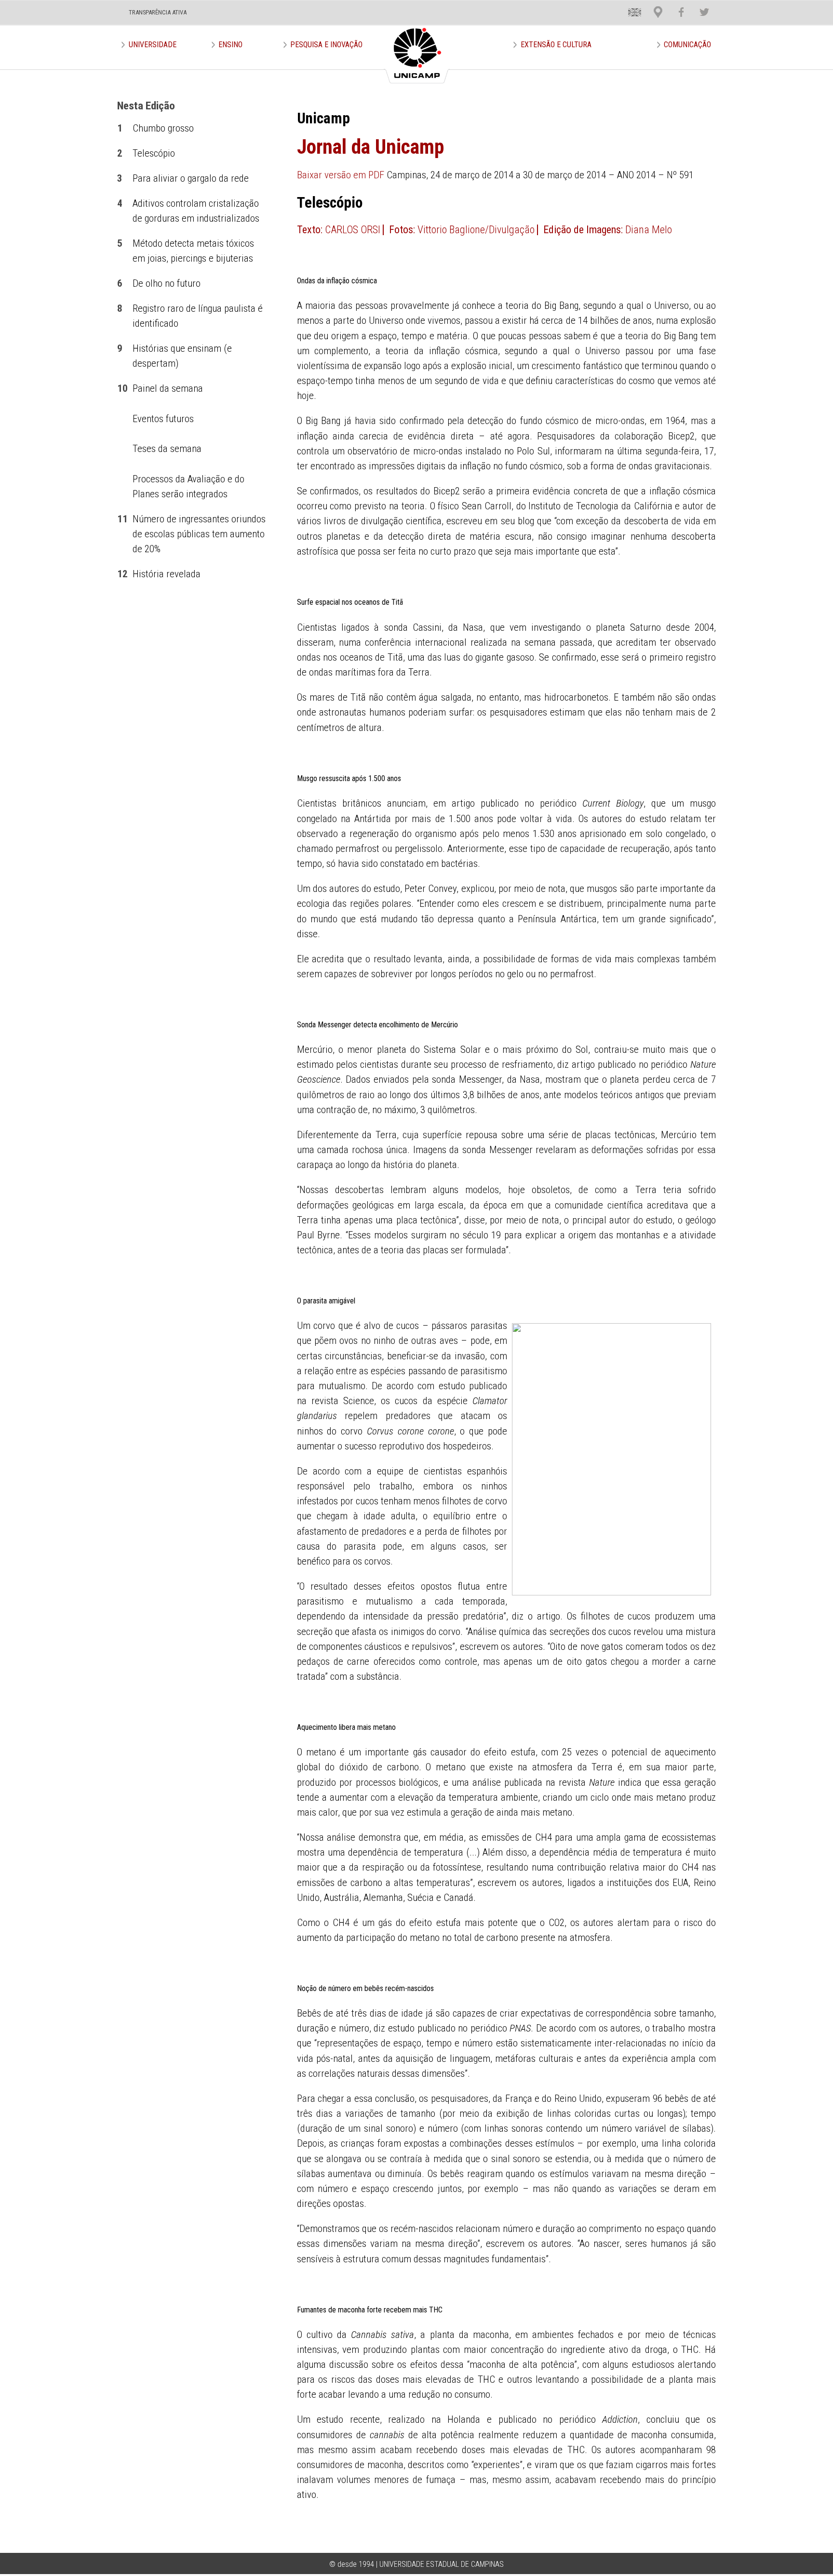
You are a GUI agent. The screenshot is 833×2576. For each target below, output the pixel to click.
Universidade (153, 45)
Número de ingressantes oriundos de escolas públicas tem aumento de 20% (199, 534)
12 (122, 574)
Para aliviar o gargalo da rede (191, 178)
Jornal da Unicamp (370, 147)
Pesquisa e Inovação (326, 45)
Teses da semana (167, 449)
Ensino (230, 45)
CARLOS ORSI (353, 230)
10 (122, 388)
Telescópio (154, 153)
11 (122, 519)
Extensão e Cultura (556, 45)
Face (677, 5)
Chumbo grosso (163, 128)
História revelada (167, 574)
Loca (654, 5)
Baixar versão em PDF (341, 175)
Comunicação (687, 45)
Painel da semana (168, 388)
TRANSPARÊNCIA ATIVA (158, 12)
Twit (700, 5)
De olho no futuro (167, 283)
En (628, 5)
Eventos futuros (163, 419)
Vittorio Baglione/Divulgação (476, 230)
